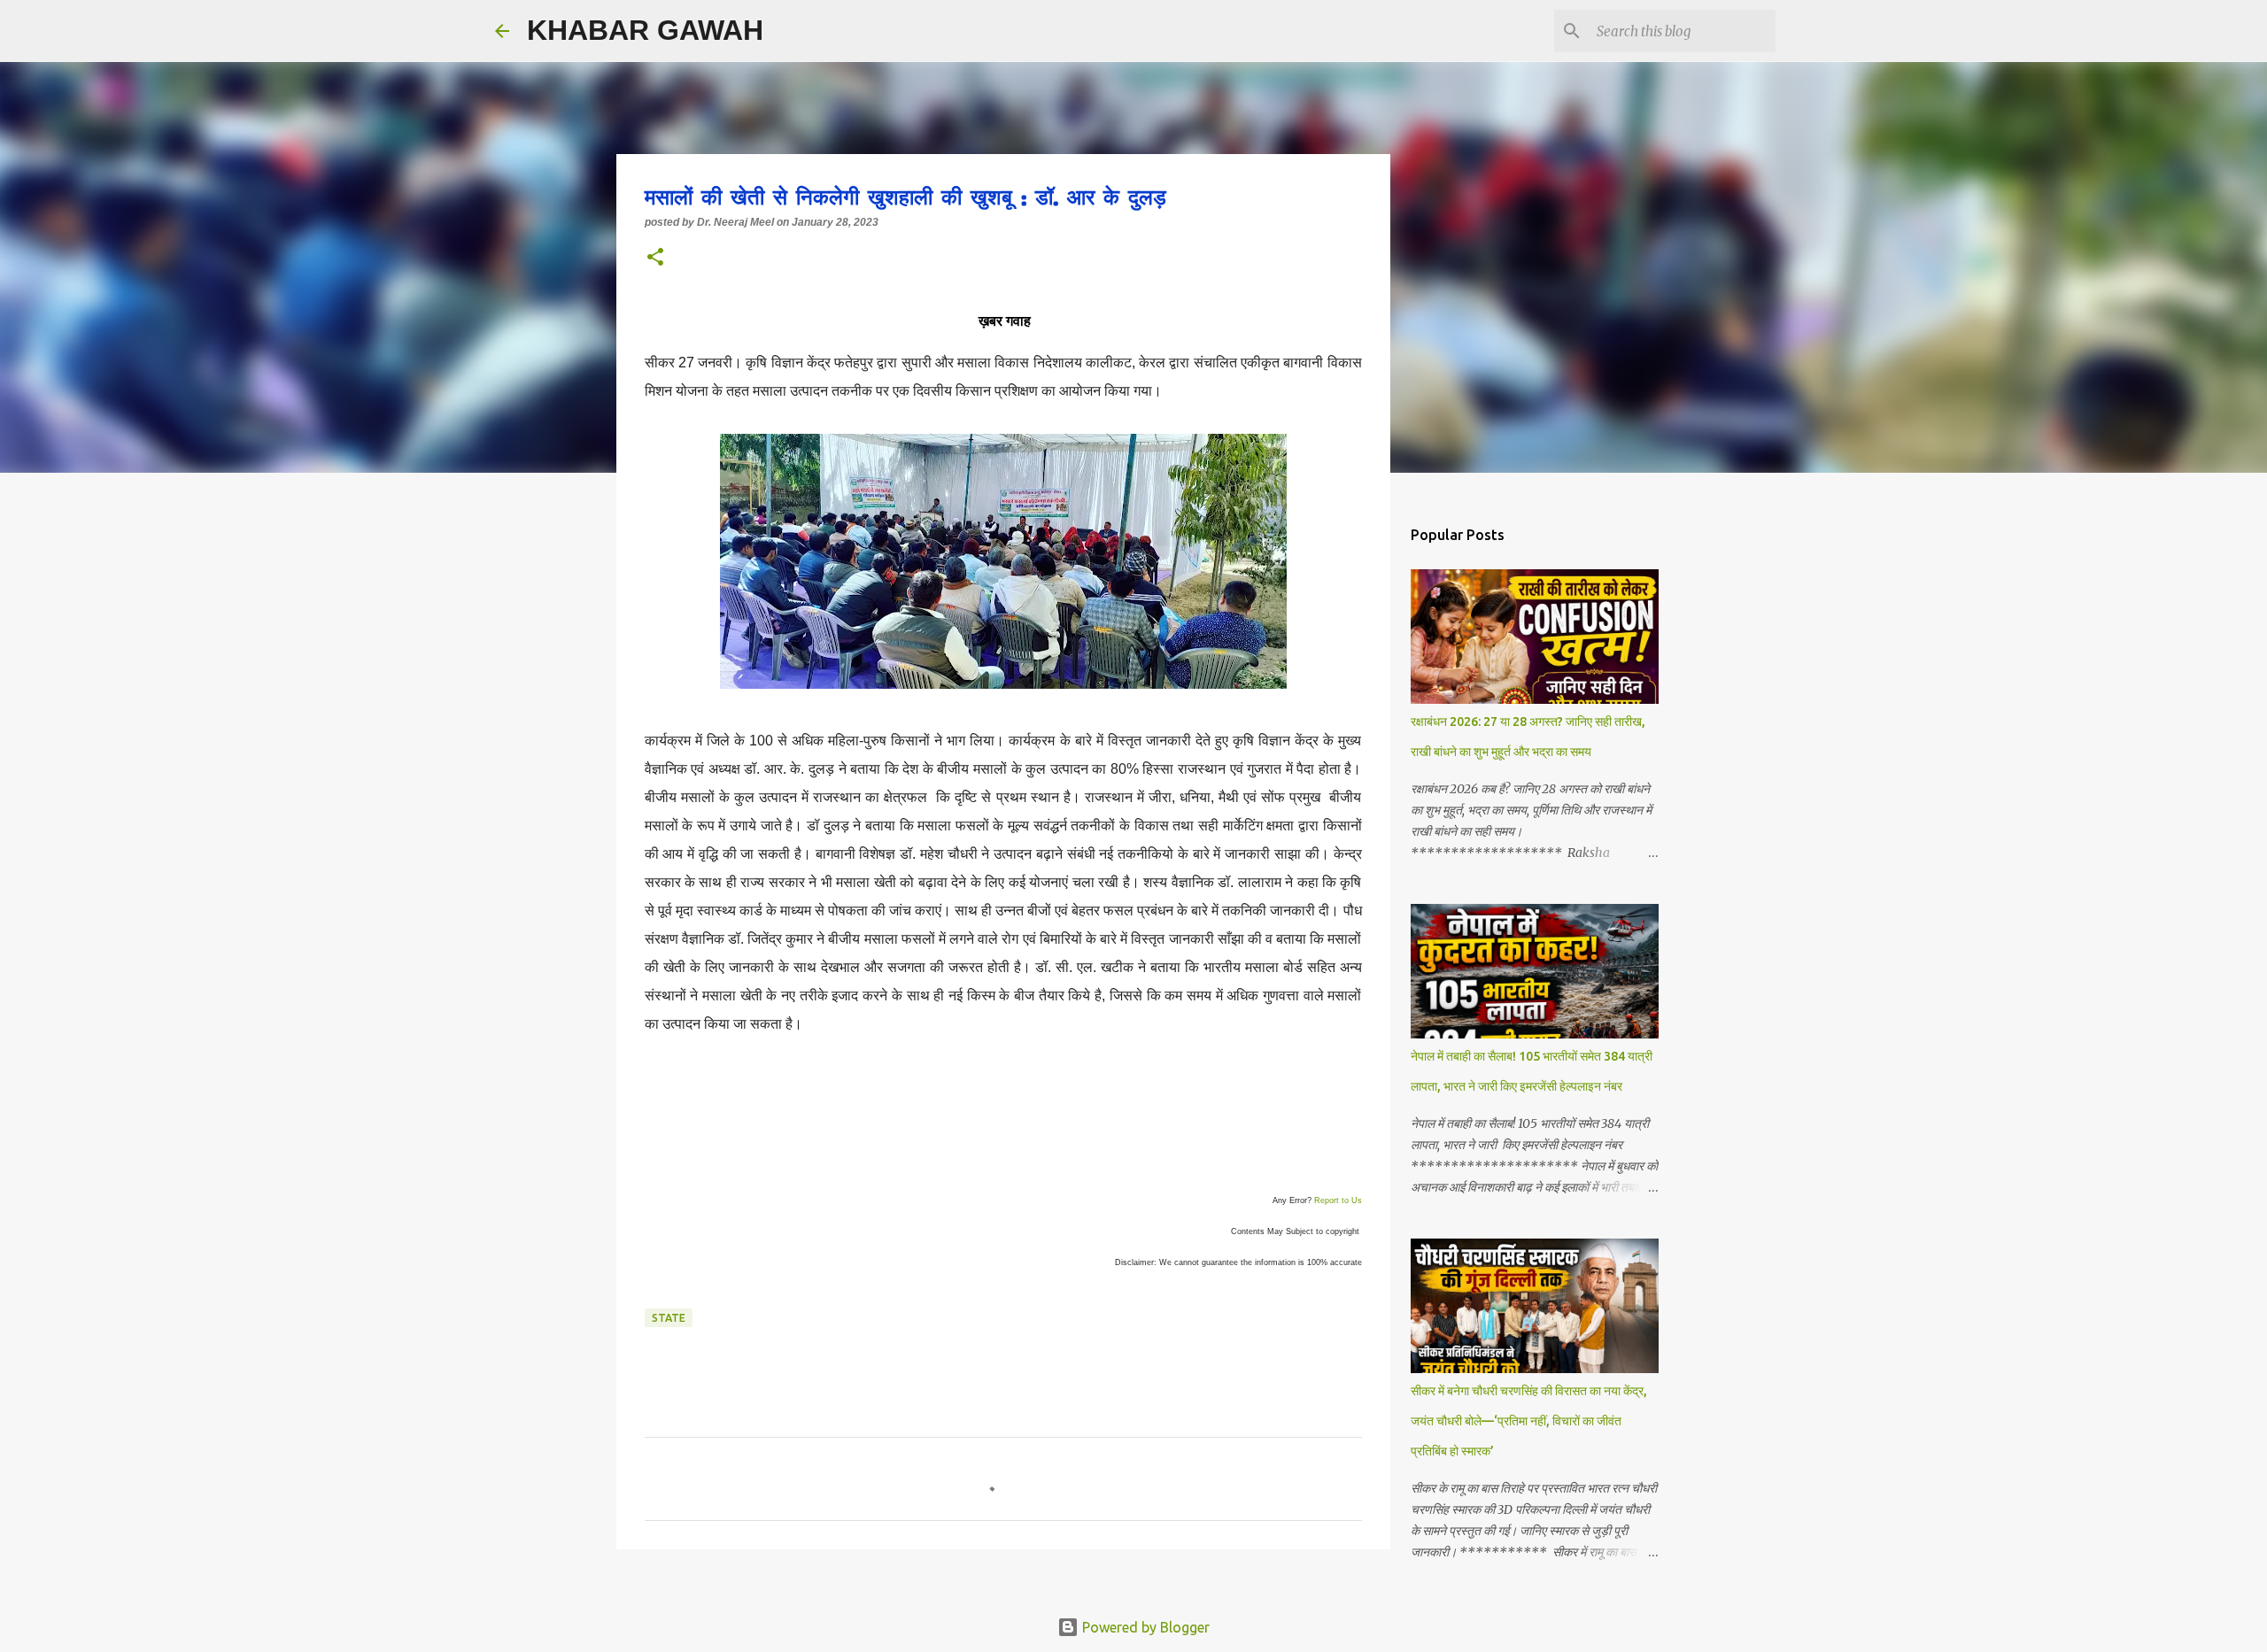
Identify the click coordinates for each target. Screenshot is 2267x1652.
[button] (655, 259)
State (669, 1318)
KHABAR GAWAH (645, 30)
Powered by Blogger (1144, 1627)
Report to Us (1338, 1200)
